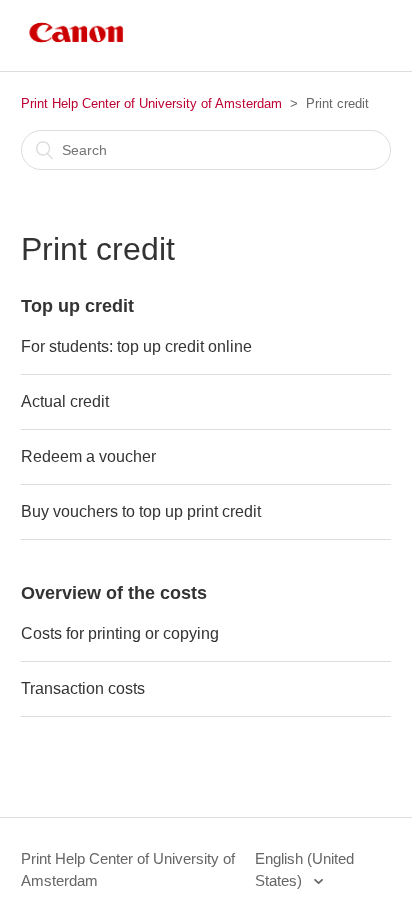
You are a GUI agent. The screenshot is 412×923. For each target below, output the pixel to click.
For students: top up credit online (136, 346)
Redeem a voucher (88, 456)
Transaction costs (83, 688)
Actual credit (65, 401)
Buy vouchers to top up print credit (141, 511)
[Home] (76, 45)
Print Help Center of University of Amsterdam (151, 103)
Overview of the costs (114, 593)
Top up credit (77, 306)
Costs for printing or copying (120, 633)
